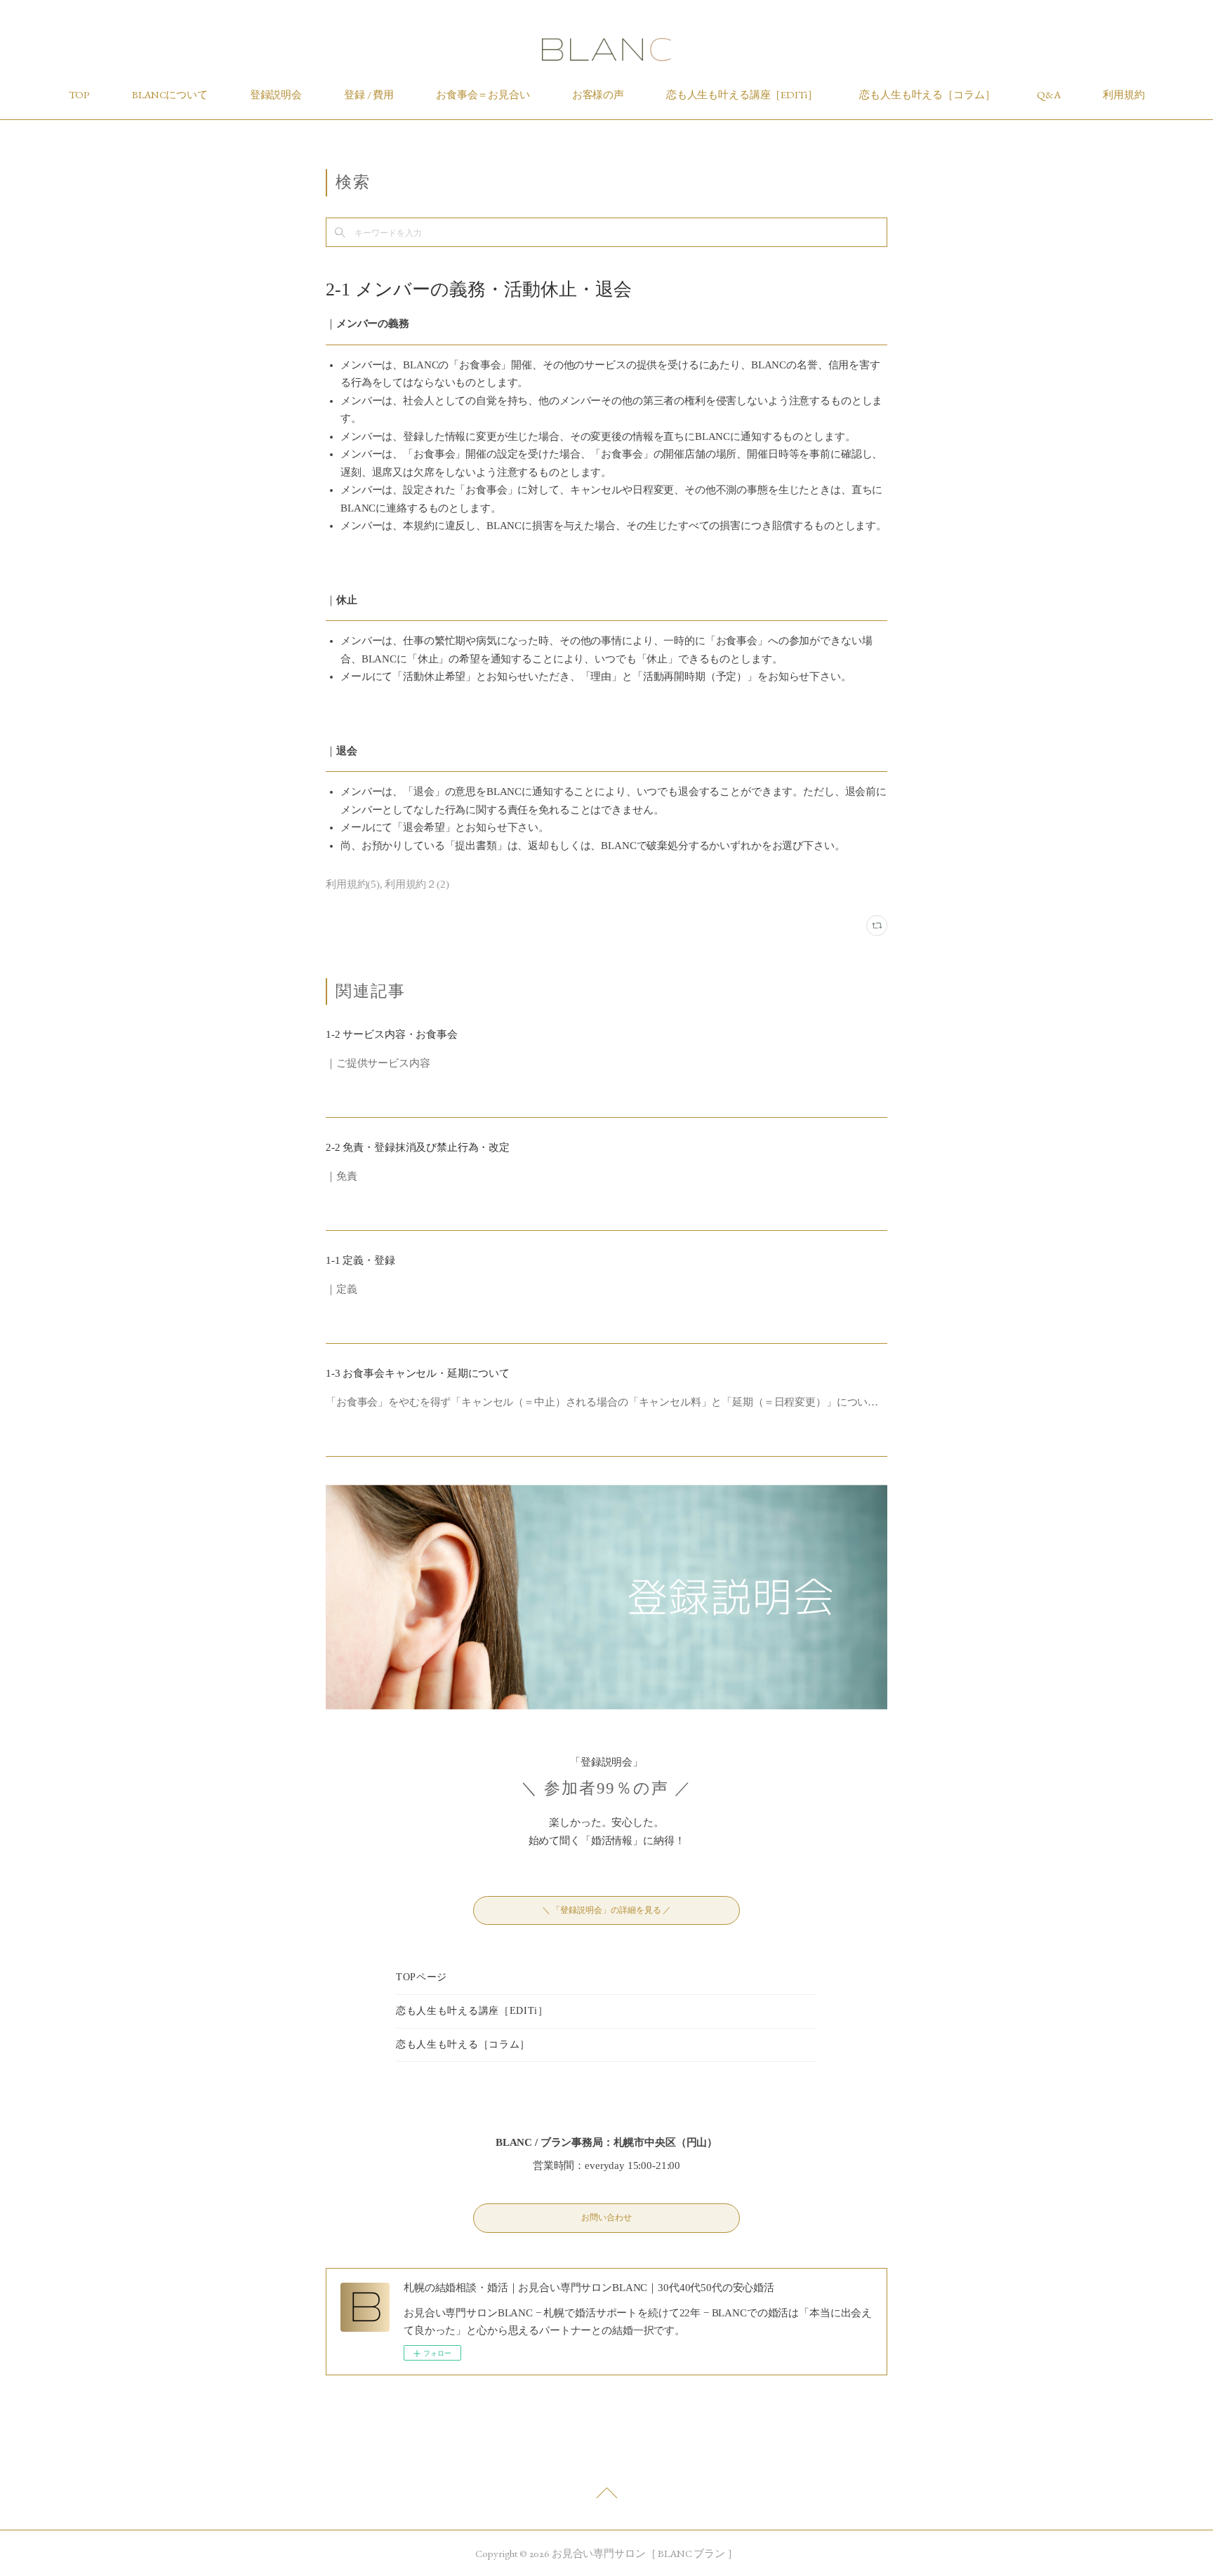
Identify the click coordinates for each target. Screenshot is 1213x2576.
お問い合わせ (606, 2217)
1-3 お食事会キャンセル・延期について (418, 1373)
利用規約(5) (353, 884)
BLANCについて (170, 94)
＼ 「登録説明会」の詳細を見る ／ (606, 1910)
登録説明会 (276, 94)
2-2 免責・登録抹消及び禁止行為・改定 (418, 1147)
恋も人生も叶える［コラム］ (927, 94)
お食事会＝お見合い (483, 94)
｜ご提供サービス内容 (378, 1063)
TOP (80, 94)
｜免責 (342, 1176)
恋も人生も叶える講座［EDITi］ (742, 94)
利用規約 (1123, 94)
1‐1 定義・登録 (360, 1260)
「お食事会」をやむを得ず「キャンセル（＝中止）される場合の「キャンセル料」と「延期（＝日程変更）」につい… (602, 1402)
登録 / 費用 (369, 94)
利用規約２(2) (417, 884)
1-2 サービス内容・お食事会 (392, 1034)
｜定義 (342, 1289)
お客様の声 (598, 94)
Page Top (606, 2497)
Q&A (1049, 94)
